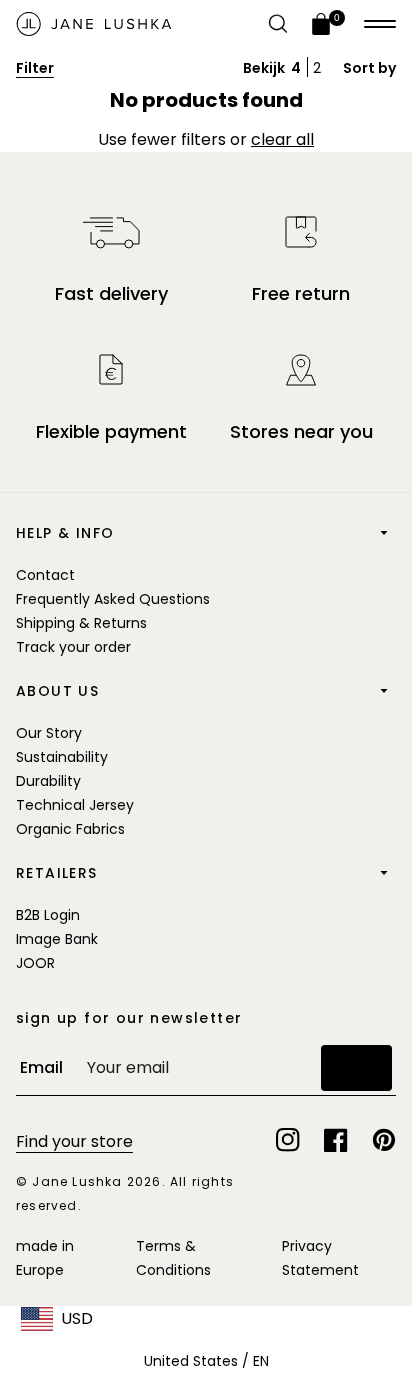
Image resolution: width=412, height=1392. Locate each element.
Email (41, 1067)
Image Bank (57, 939)
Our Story (49, 733)
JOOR (35, 963)
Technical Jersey (75, 805)
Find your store (74, 1141)
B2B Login (48, 915)
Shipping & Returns (81, 623)
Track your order (73, 647)
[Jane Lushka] (94, 24)
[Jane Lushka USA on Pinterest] (384, 1140)
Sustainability (62, 757)
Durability (48, 781)
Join (356, 1067)
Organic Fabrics (70, 829)
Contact (45, 575)
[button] (380, 24)
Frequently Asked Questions (113, 599)
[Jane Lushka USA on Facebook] (336, 1140)
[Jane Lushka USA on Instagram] (288, 1140)
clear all (282, 139)
